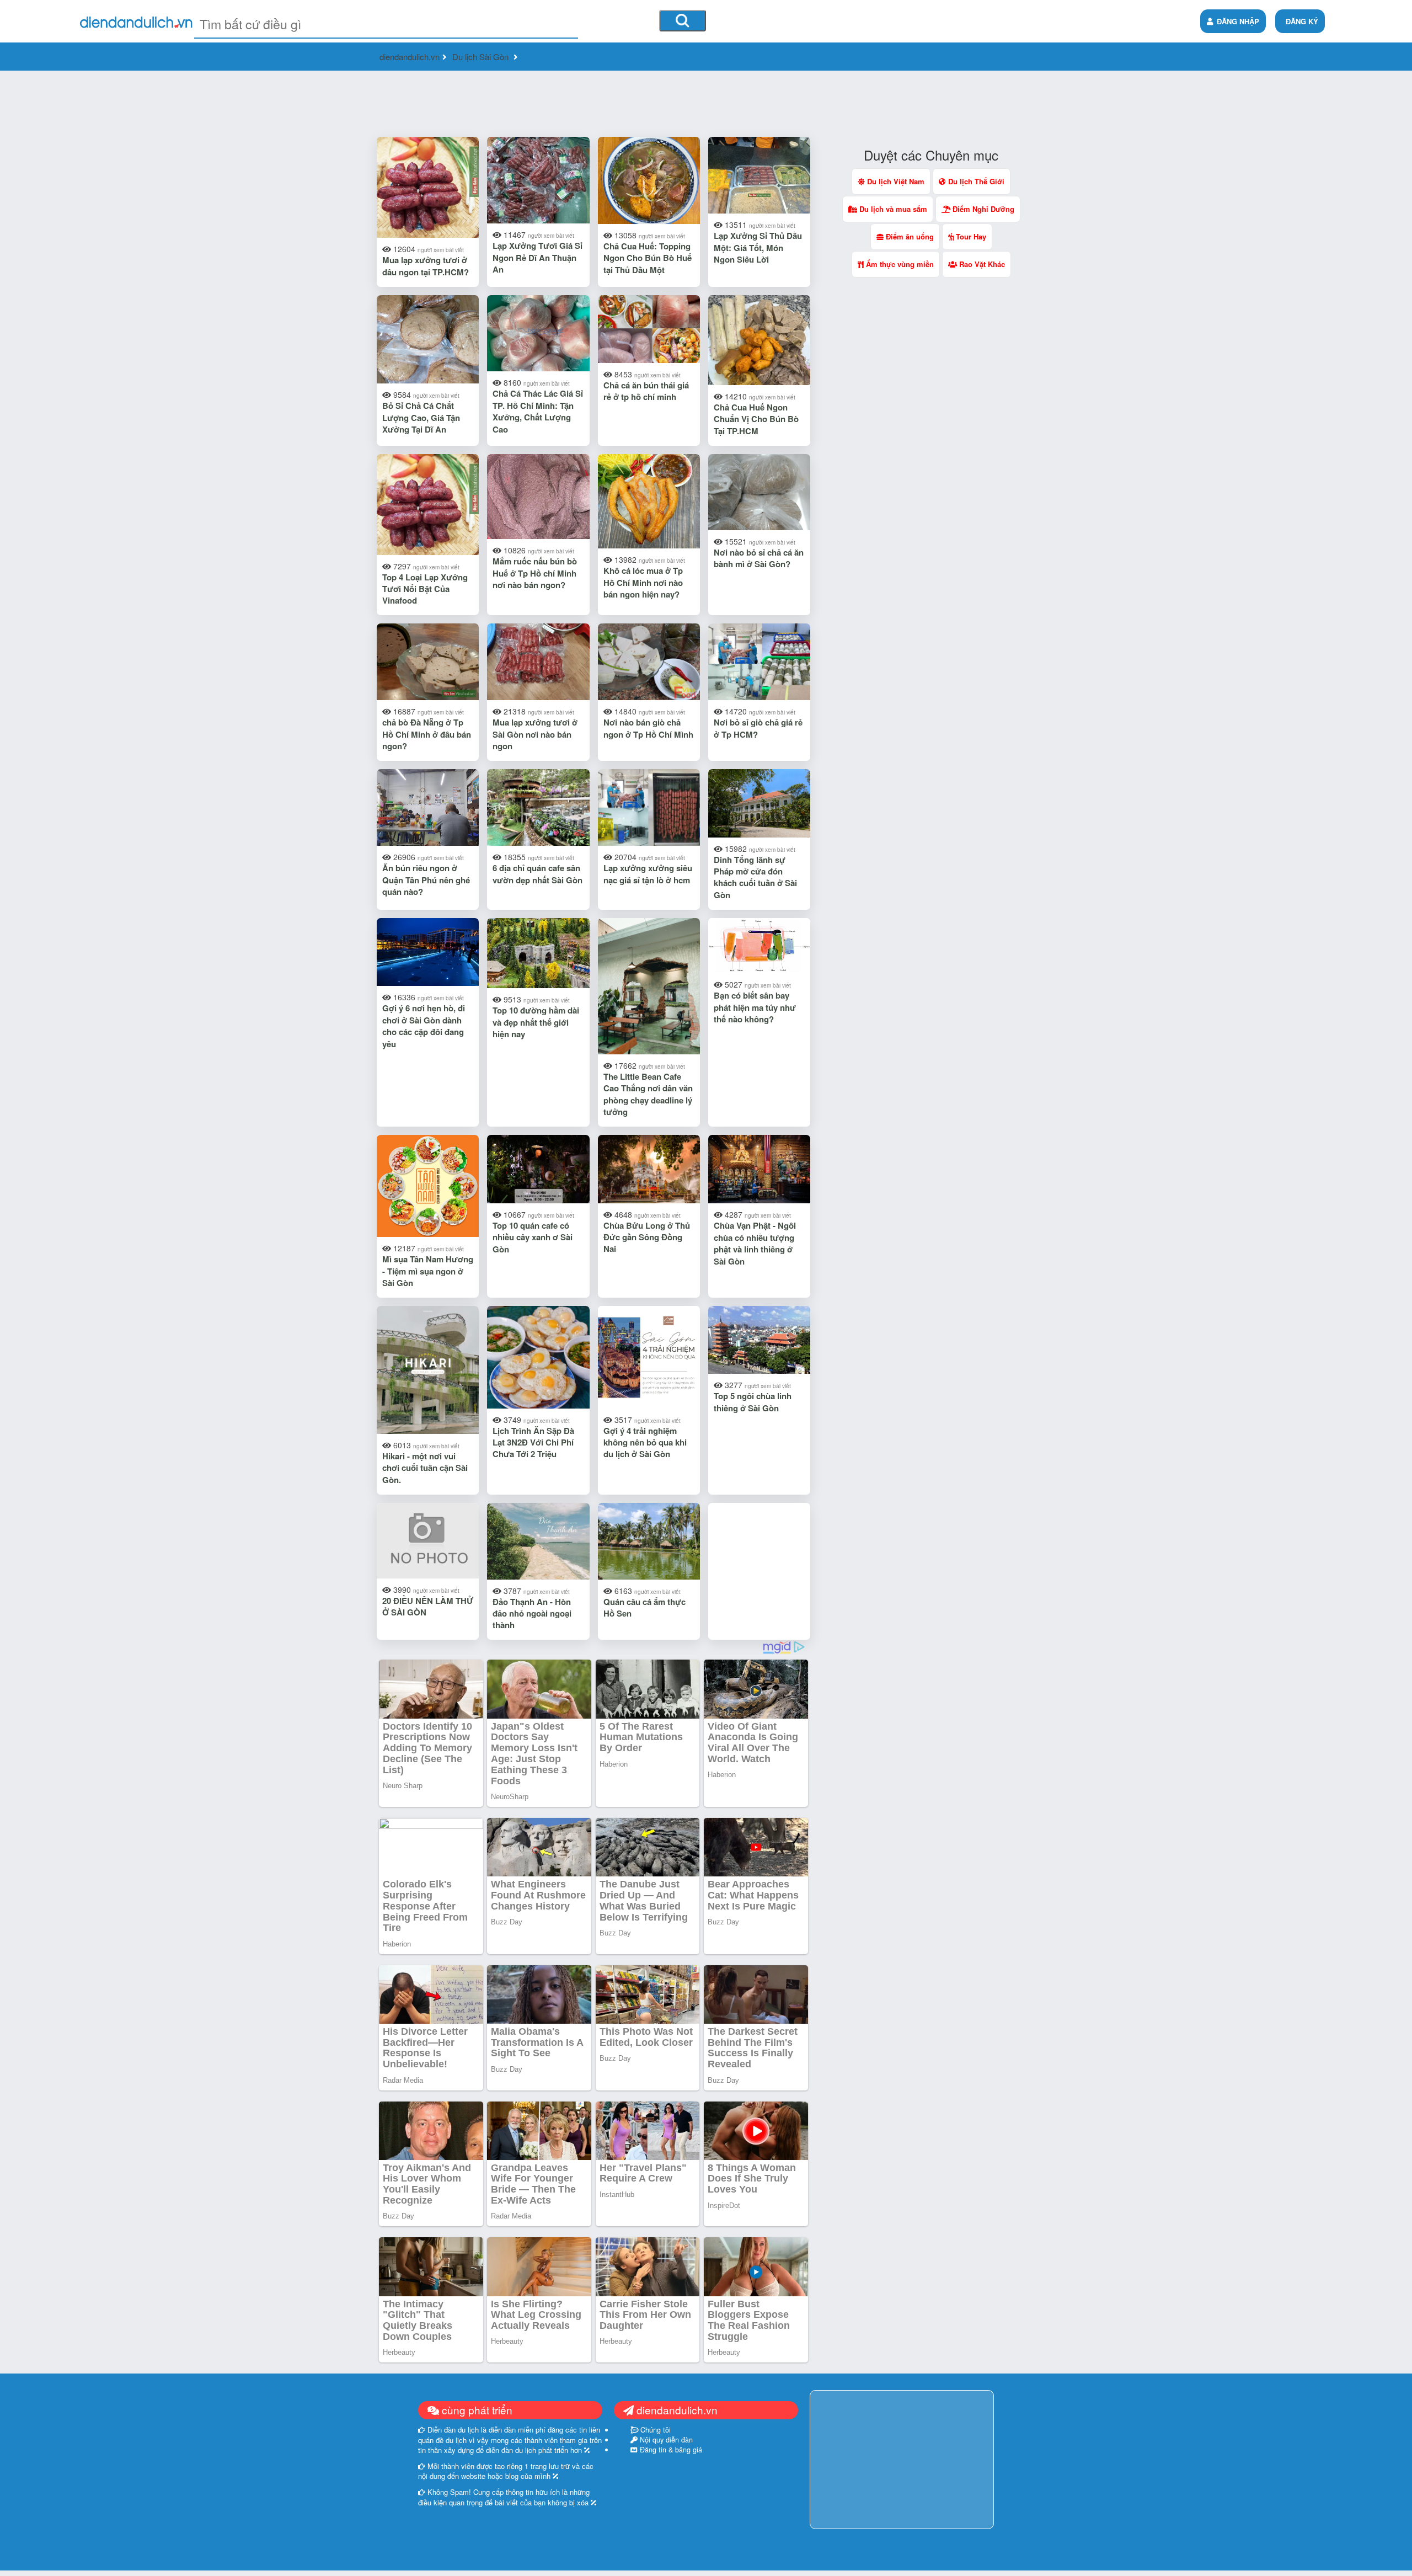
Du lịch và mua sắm (892, 209)
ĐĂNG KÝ (1302, 21)
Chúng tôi (654, 2430)
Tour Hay (970, 236)
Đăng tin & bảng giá (670, 2450)
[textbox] (386, 24)
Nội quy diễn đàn (665, 2440)
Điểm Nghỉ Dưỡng (982, 209)
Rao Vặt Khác (981, 264)
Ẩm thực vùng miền (899, 264)
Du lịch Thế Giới (975, 181)
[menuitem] (1300, 21)
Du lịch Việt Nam (895, 181)
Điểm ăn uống (909, 236)
